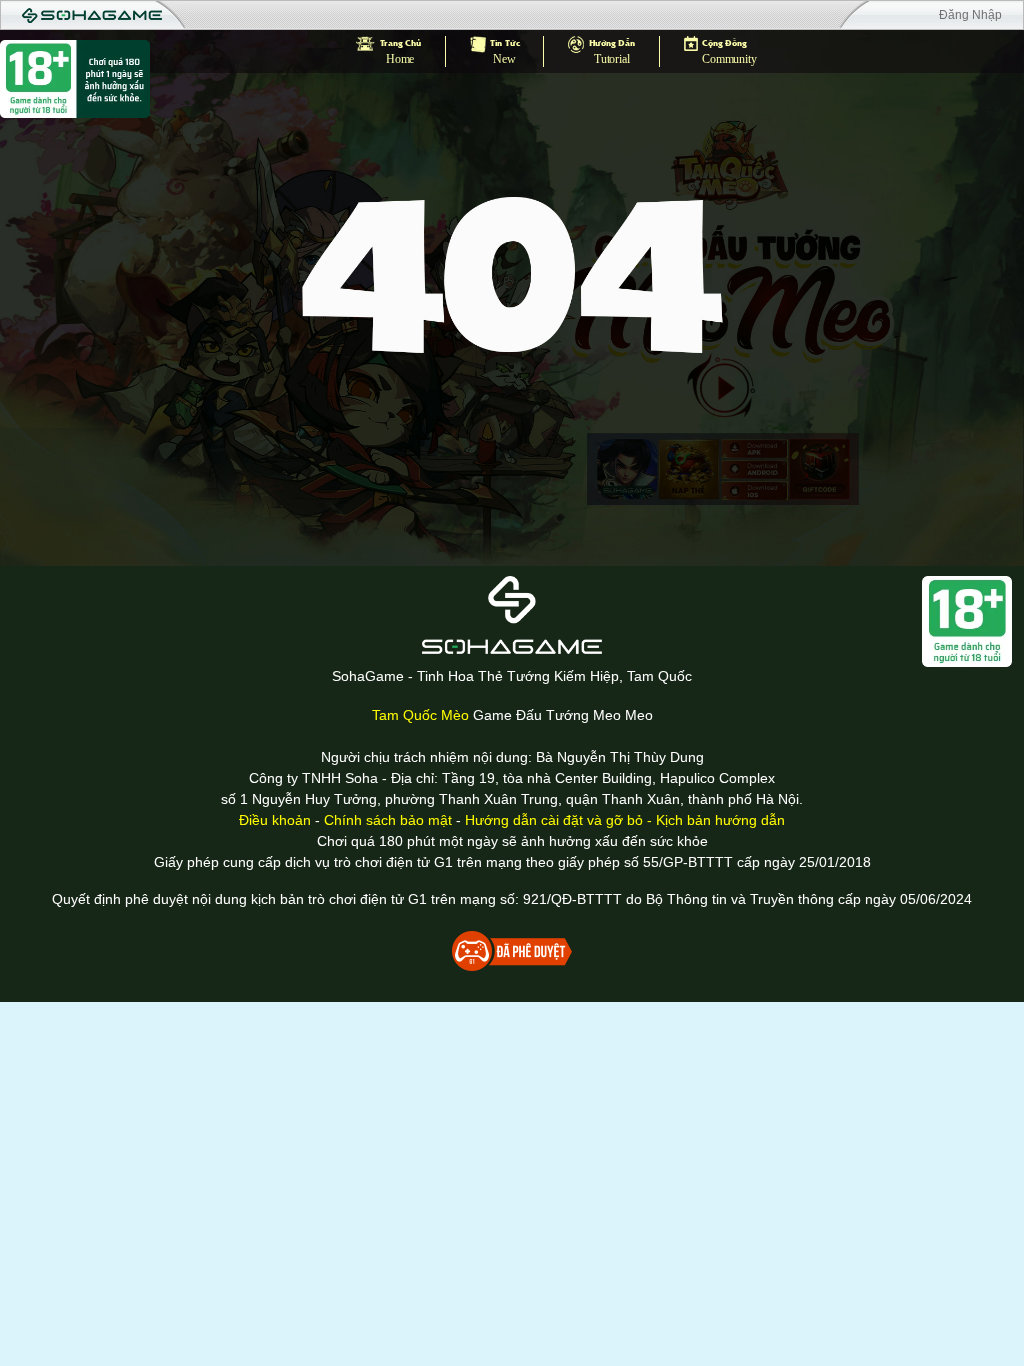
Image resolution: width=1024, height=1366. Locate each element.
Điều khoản (275, 820)
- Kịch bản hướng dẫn (714, 820)
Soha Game (92, 16)
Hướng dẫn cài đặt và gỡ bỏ (554, 820)
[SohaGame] (512, 615)
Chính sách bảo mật (388, 820)
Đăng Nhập (970, 15)
